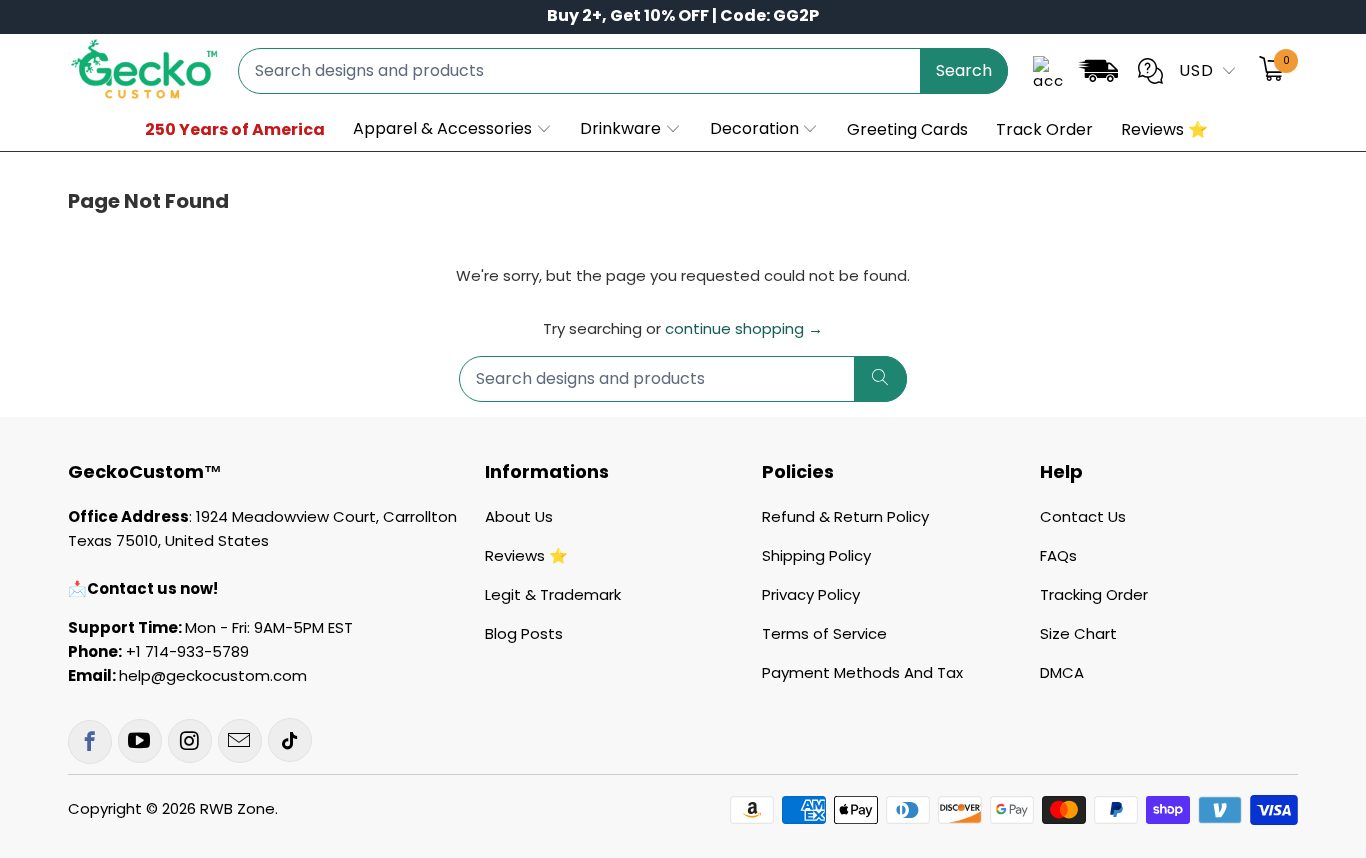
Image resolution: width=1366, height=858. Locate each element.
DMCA (1062, 672)
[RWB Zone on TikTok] (290, 740)
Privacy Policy (811, 594)
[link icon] (1098, 74)
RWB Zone (237, 808)
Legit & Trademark (553, 594)
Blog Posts (524, 633)
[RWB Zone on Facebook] (90, 742)
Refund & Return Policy (845, 516)
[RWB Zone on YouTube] (140, 741)
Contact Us (1083, 516)
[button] (453, 130)
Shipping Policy (816, 555)
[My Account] (1048, 71)
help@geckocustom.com (213, 675)
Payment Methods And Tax (862, 672)
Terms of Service (824, 633)
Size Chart (1078, 633)
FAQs (1058, 555)
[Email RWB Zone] (240, 741)
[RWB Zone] (143, 70)
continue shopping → (744, 328)
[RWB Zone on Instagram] (190, 741)
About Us (519, 516)
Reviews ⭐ (526, 555)
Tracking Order (1094, 594)
